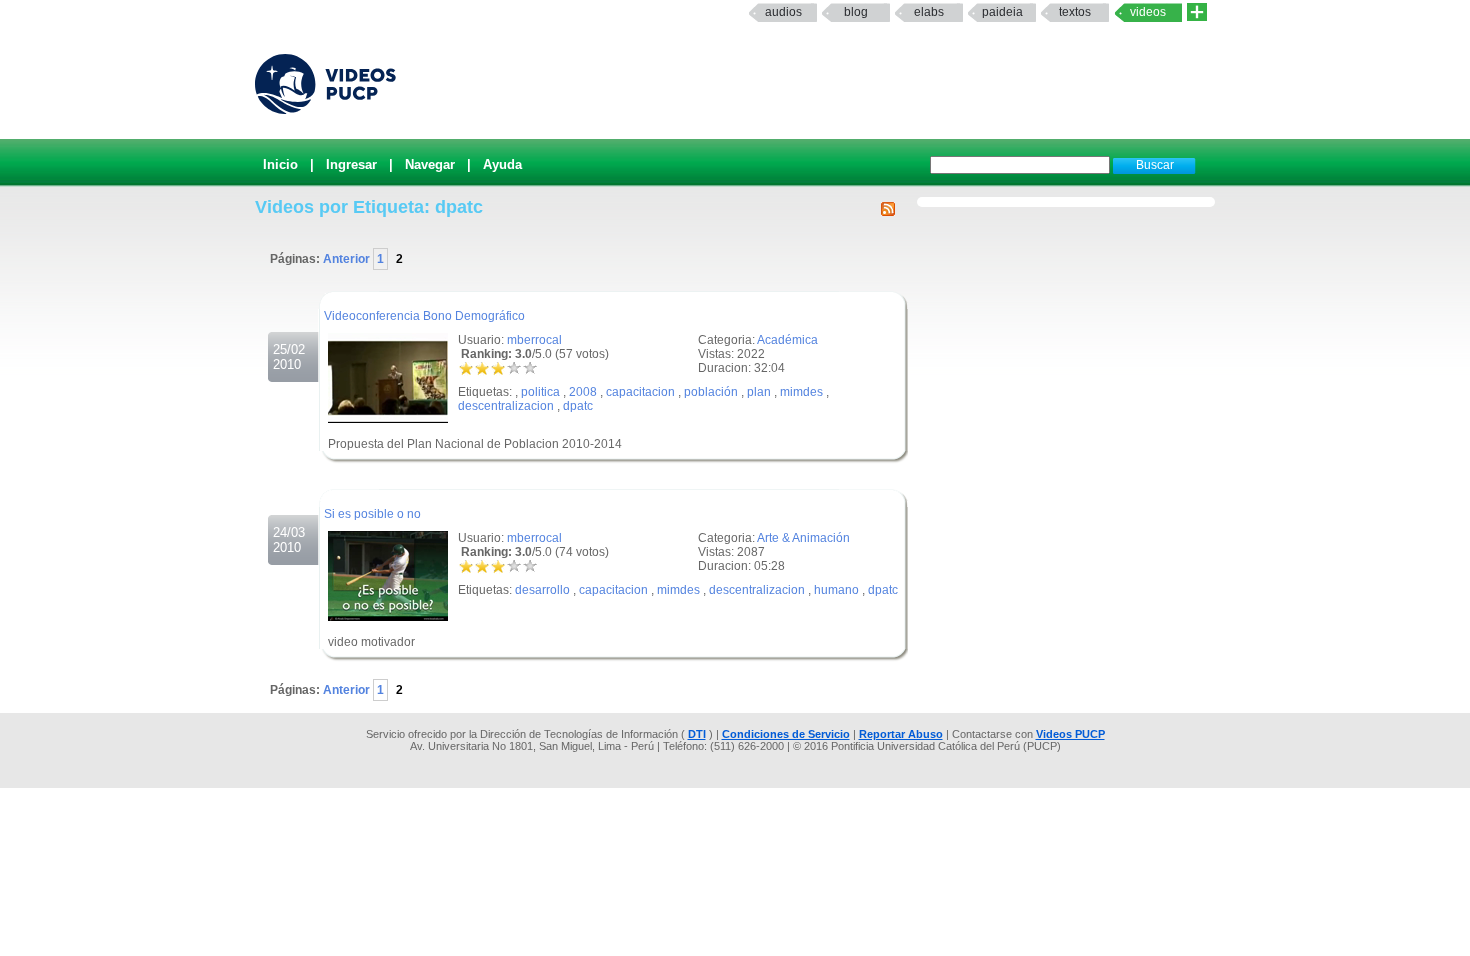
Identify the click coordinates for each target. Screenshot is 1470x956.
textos (1075, 12)
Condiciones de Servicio (786, 734)
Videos (1148, 12)
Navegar (430, 164)
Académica (787, 340)
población (711, 392)
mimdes (801, 392)
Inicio (280, 164)
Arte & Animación (803, 538)
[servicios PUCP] (1197, 12)
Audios (783, 12)
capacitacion (640, 392)
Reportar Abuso (901, 734)
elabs (929, 12)
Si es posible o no (372, 514)
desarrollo (542, 590)
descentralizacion (506, 406)
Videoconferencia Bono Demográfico (424, 316)
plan (759, 392)
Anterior (348, 259)
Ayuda (502, 164)
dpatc (578, 406)
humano (836, 590)
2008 (583, 392)
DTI (697, 734)
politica (540, 392)
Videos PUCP (1070, 734)
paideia (1002, 12)
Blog (856, 12)
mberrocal (534, 340)
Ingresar (351, 164)
